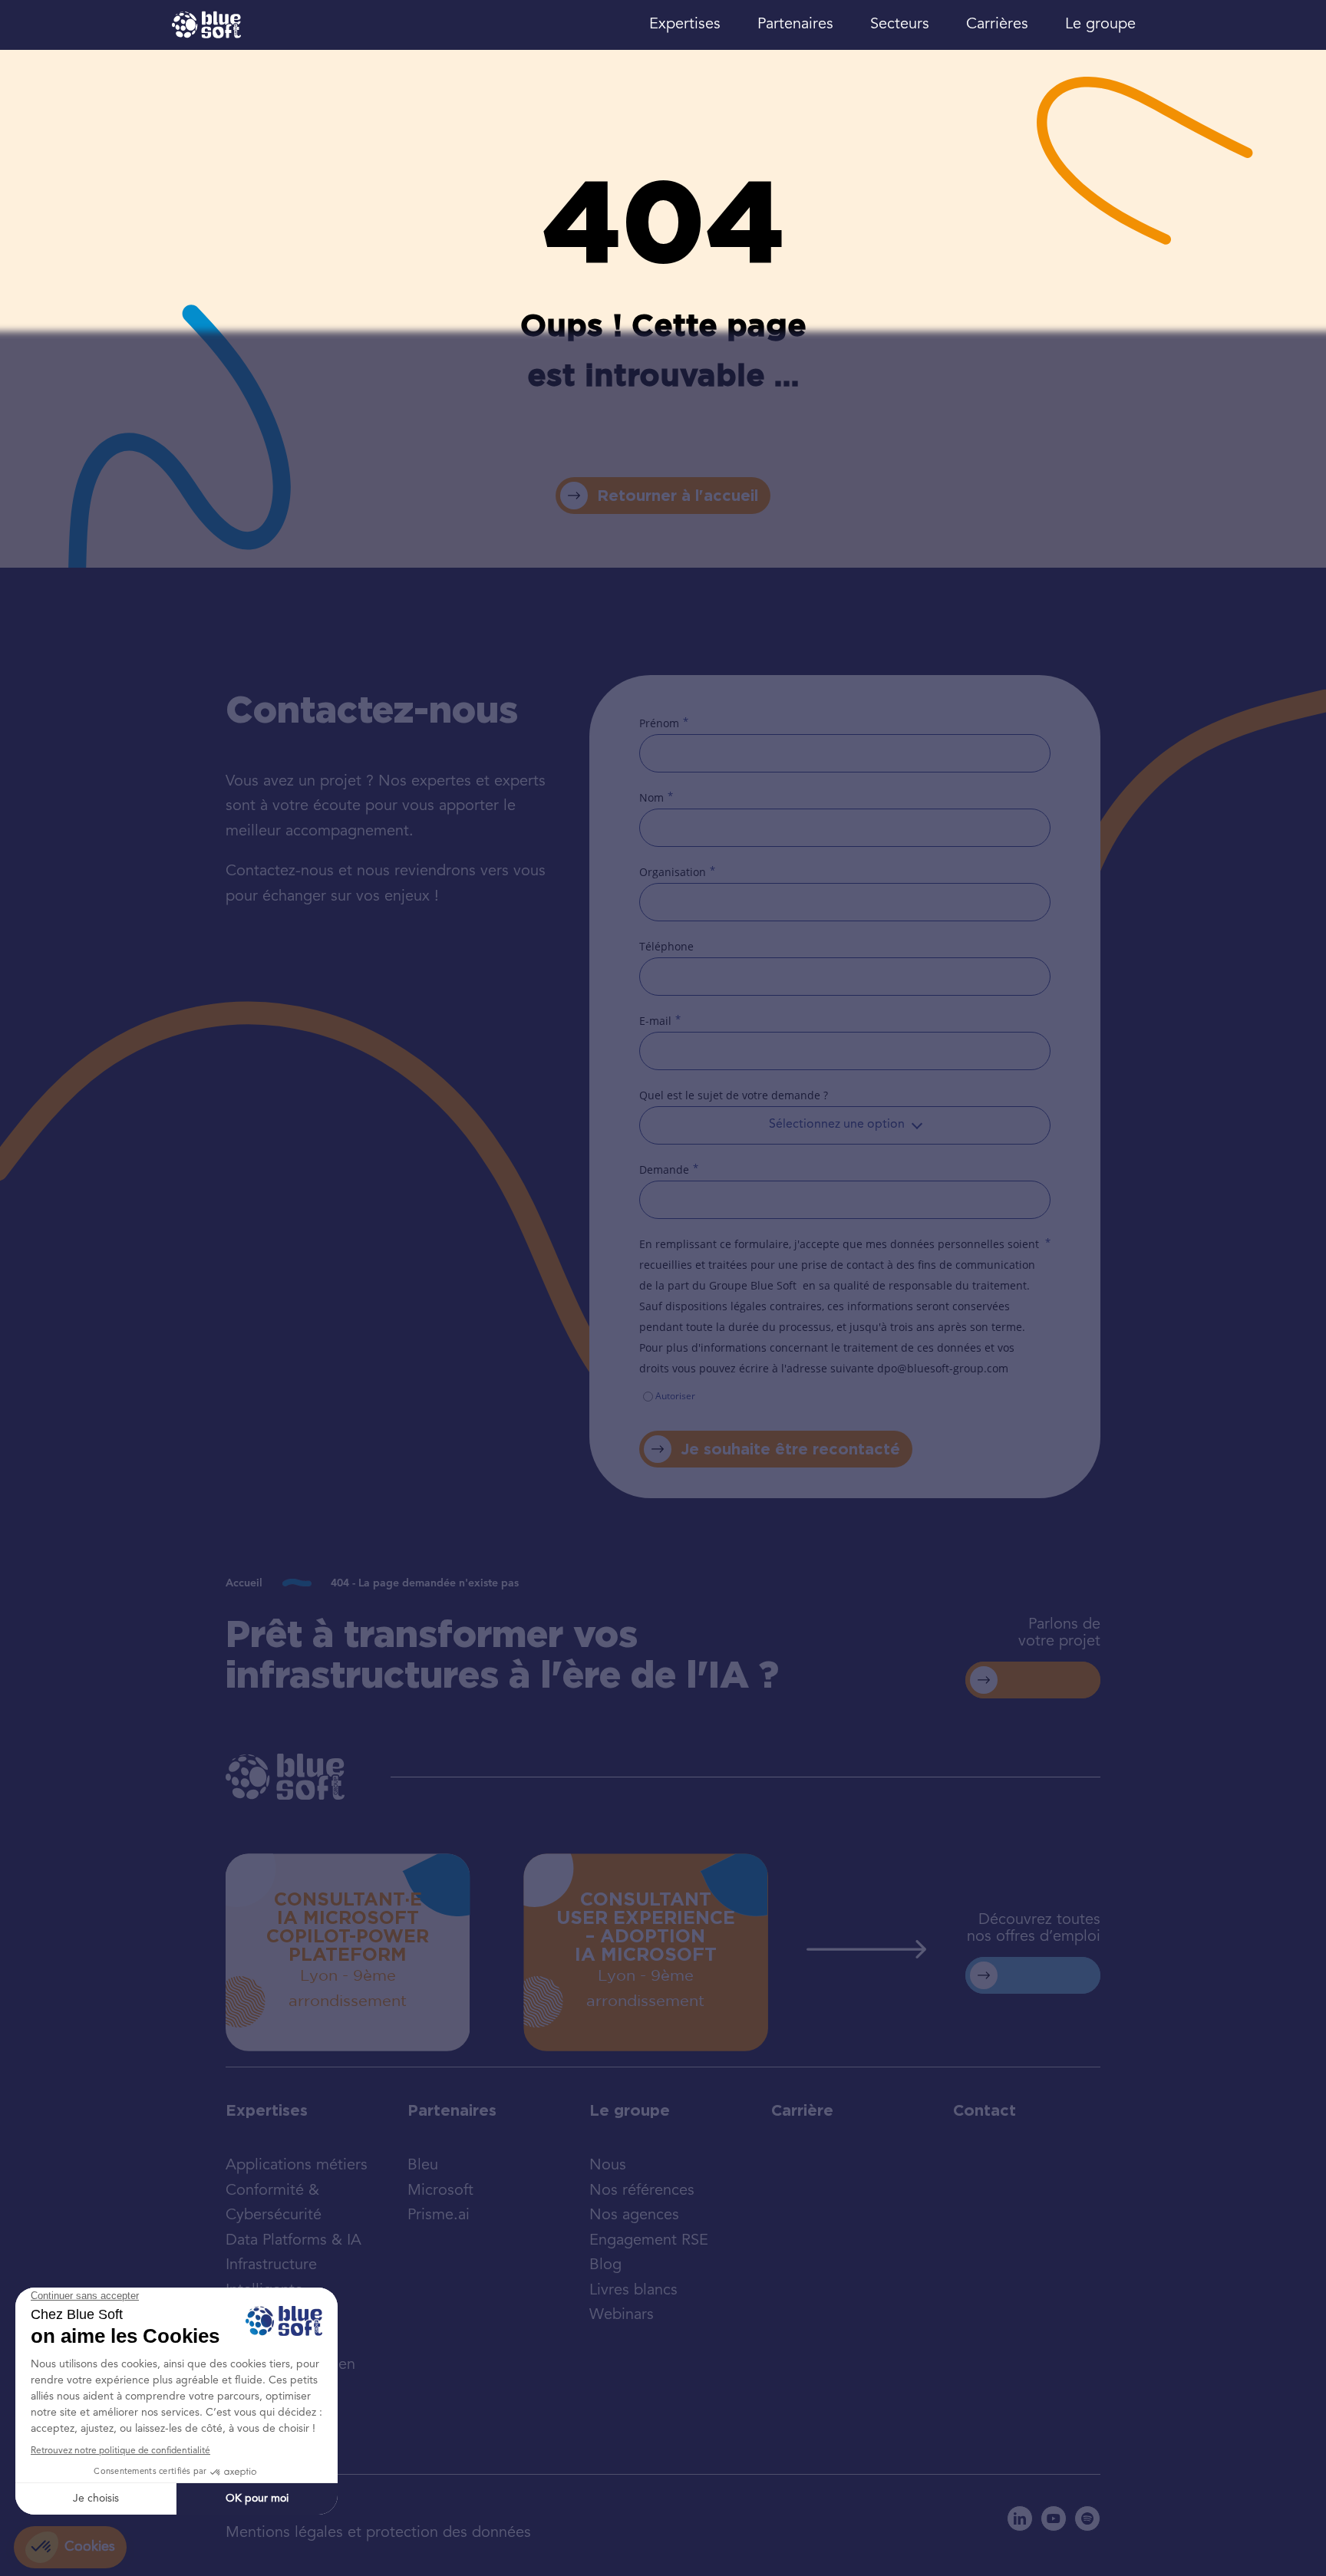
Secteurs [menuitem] (900, 25)
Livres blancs (633, 2291)
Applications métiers (297, 2166)
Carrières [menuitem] (997, 25)
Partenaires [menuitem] (795, 25)
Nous (608, 2166)
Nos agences (634, 2215)
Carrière (802, 2110)
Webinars (622, 2315)
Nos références (642, 2191)
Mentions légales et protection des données (378, 2533)
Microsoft (440, 2191)
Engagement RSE (649, 2241)
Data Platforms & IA (294, 2241)
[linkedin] (1020, 2518)
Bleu (423, 2166)
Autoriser (675, 1396)
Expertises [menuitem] (685, 25)
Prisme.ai (439, 2215)
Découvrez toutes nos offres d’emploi (1034, 1929)
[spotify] (1087, 2518)
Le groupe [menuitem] (1100, 25)
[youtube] (1054, 2518)
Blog (605, 2265)
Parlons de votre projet (1059, 1633)
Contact (985, 2110)
